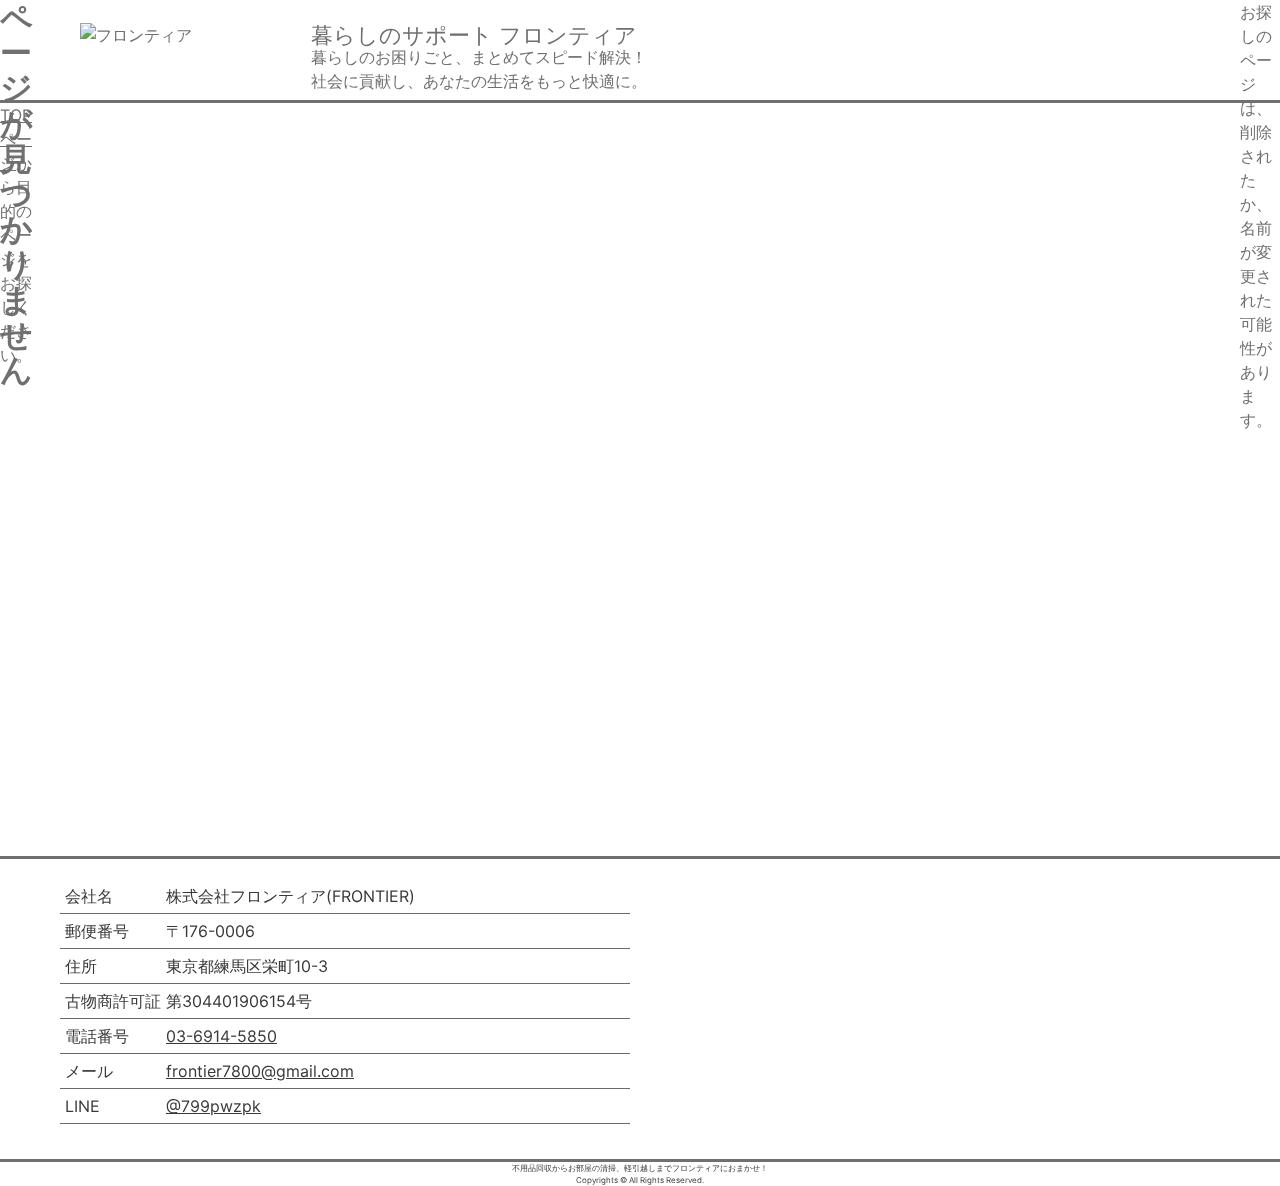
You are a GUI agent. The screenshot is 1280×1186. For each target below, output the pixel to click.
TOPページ (16, 139)
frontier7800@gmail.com (260, 1071)
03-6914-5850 (221, 1036)
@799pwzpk (213, 1106)
